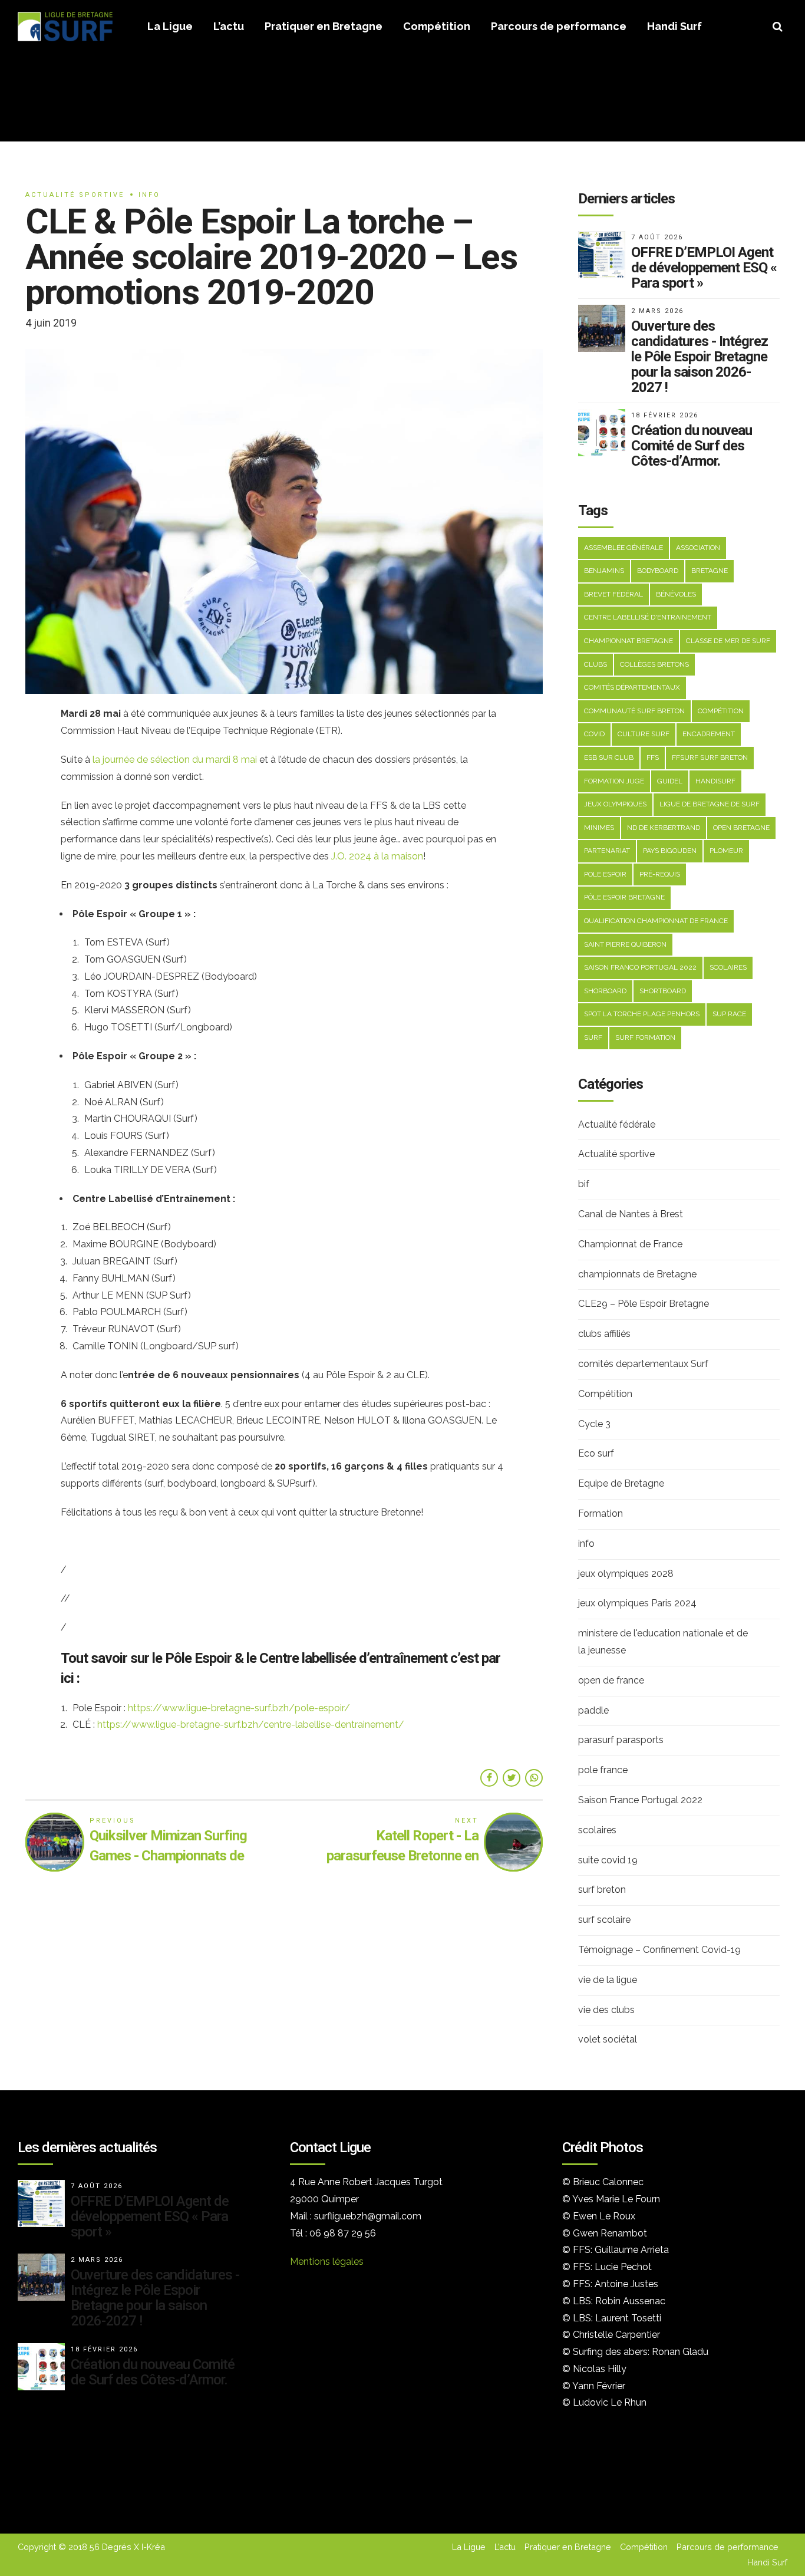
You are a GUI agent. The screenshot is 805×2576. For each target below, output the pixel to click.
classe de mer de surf (728, 641)
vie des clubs (606, 2010)
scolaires (728, 967)
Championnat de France (630, 1244)
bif (584, 1184)
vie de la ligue (608, 1980)
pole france (603, 1770)
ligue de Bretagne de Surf (710, 804)
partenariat (607, 851)
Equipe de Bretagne (621, 1483)
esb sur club (609, 757)
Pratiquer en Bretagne (324, 26)
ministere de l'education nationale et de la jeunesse (663, 1642)
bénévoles (676, 594)
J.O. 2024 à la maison (377, 856)
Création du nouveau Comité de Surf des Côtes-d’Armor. (692, 446)
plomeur (726, 851)
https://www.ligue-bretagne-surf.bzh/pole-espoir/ (239, 1708)
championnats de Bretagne (637, 1274)
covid (594, 734)
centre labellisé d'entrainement (648, 617)
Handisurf (715, 781)
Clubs (595, 664)
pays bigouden (670, 851)
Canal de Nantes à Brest (631, 1214)
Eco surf (596, 1453)
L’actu (229, 26)
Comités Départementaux (632, 687)
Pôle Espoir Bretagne (624, 897)
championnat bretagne (629, 641)
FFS (653, 757)
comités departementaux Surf (643, 1364)
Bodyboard (658, 571)
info (149, 195)
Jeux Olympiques (615, 804)
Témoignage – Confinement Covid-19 (659, 1950)
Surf (593, 1037)
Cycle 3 (594, 1424)
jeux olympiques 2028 (626, 1574)
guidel (670, 781)
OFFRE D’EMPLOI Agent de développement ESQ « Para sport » (704, 268)
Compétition (437, 26)
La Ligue (170, 26)
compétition (721, 711)
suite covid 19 (608, 1860)
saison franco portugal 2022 (640, 967)
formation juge (614, 781)
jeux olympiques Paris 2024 (637, 1603)
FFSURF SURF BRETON (710, 757)
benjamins (604, 571)
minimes (599, 828)
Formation (601, 1513)
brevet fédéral (613, 594)
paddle (593, 1710)
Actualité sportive (75, 195)
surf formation (645, 1037)
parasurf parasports (621, 1740)
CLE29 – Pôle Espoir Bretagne (644, 1304)
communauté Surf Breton (634, 711)
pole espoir (605, 874)
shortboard (663, 991)
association (698, 548)
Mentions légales (327, 2262)
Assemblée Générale (623, 548)
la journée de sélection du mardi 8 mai (175, 760)
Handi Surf (674, 26)
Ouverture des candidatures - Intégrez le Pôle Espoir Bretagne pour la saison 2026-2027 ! (700, 357)
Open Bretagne (741, 828)
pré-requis (660, 874)
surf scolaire (604, 1920)
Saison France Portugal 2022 (640, 1800)
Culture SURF (644, 734)
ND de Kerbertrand (664, 828)
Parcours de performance (559, 26)
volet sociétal (608, 2039)
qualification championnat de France (656, 921)
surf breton (602, 1890)
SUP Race (729, 1014)
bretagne (710, 571)
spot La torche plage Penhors (642, 1014)
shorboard (605, 991)
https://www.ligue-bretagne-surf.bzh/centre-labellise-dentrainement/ (251, 1725)
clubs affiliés (604, 1334)
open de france (611, 1680)
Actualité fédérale (617, 1124)
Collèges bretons (654, 664)
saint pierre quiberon (625, 944)
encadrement (709, 734)
